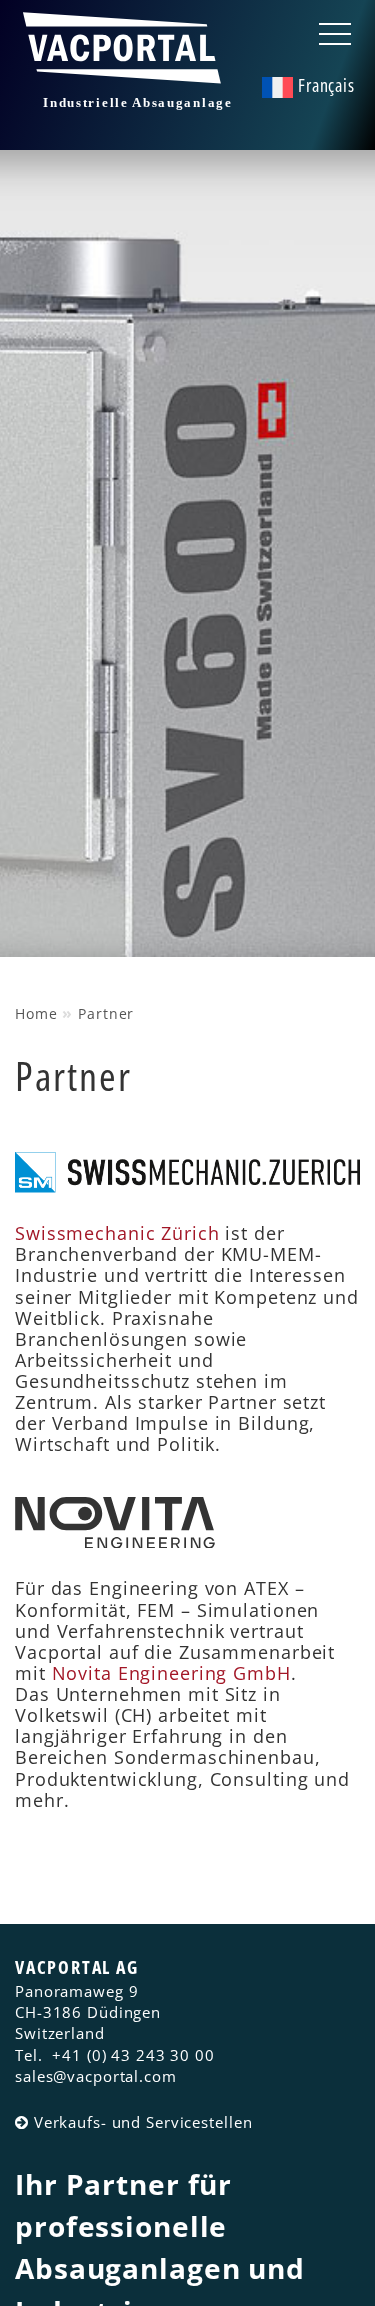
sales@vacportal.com (96, 2076)
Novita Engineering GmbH (171, 1673)
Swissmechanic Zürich (117, 1233)
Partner (106, 1013)
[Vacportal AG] (126, 73)
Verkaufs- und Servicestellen (143, 2122)
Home (36, 1013)
